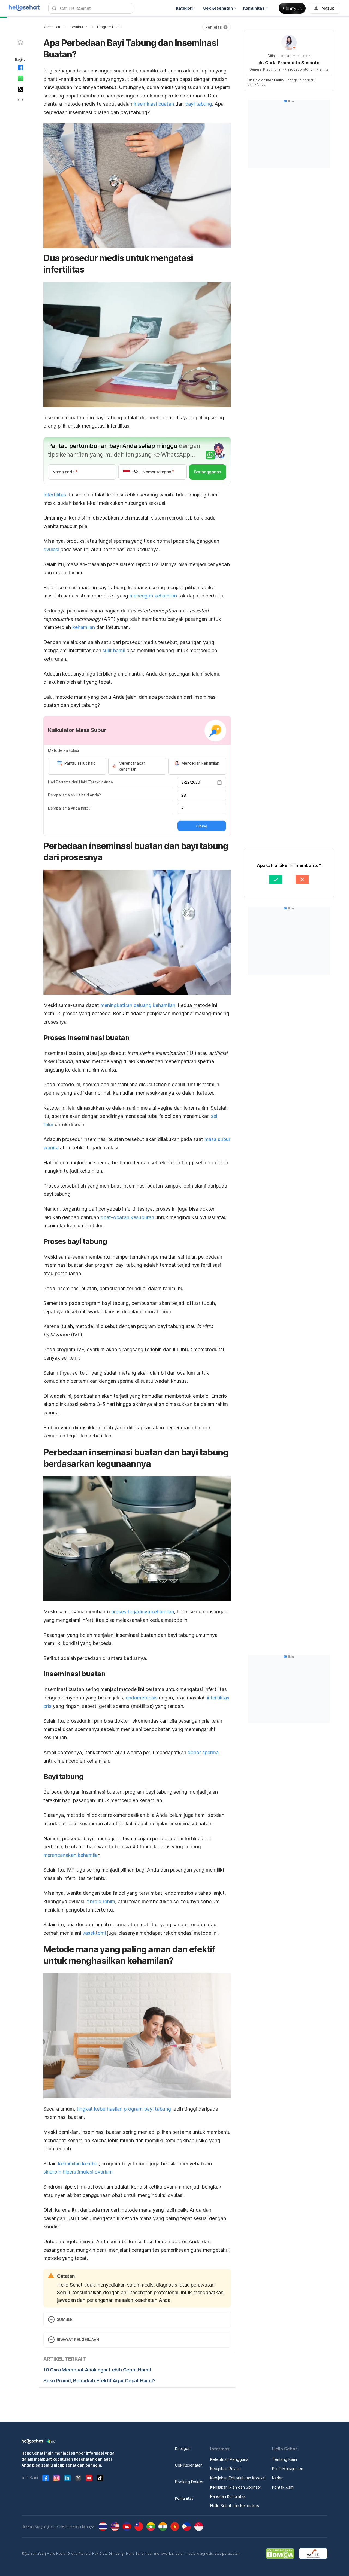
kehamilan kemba (78, 2164)
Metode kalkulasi (63, 750)
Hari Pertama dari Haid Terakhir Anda (80, 782)
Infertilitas (55, 495)
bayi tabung (199, 104)
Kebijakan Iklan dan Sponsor (236, 2487)
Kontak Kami (283, 2487)
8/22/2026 (191, 782)
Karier (277, 2478)
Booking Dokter (189, 2482)
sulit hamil (114, 650)
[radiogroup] (137, 766)
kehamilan (84, 627)
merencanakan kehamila (70, 1855)
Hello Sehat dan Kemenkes (235, 2506)
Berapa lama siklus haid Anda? (74, 795)
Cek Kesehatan (189, 2465)
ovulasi (51, 549)
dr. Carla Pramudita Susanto (289, 63)
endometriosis (142, 1698)
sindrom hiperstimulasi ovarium (78, 2172)
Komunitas (184, 2498)
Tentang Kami (285, 2459)
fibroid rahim (101, 1901)
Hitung (202, 826)
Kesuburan (79, 27)
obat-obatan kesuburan (127, 1217)
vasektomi (94, 1933)
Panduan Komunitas (228, 2496)
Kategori (183, 2448)
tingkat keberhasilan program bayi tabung (124, 2109)
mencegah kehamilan (153, 596)
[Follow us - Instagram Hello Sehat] (56, 2478)
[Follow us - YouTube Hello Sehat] (89, 2478)
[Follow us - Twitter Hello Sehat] (78, 2478)
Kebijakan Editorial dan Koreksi (238, 2478)
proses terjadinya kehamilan (143, 1612)
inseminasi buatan (154, 104)
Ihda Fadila (275, 80)
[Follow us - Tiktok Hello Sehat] (100, 2478)
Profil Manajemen (288, 2469)
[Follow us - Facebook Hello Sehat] (46, 2478)
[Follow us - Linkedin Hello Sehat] (67, 2478)
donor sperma (203, 1752)
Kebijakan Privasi (225, 2469)
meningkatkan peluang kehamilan (138, 1005)
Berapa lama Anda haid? (69, 808)
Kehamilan (52, 27)
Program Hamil (109, 27)
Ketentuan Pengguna (229, 2459)
